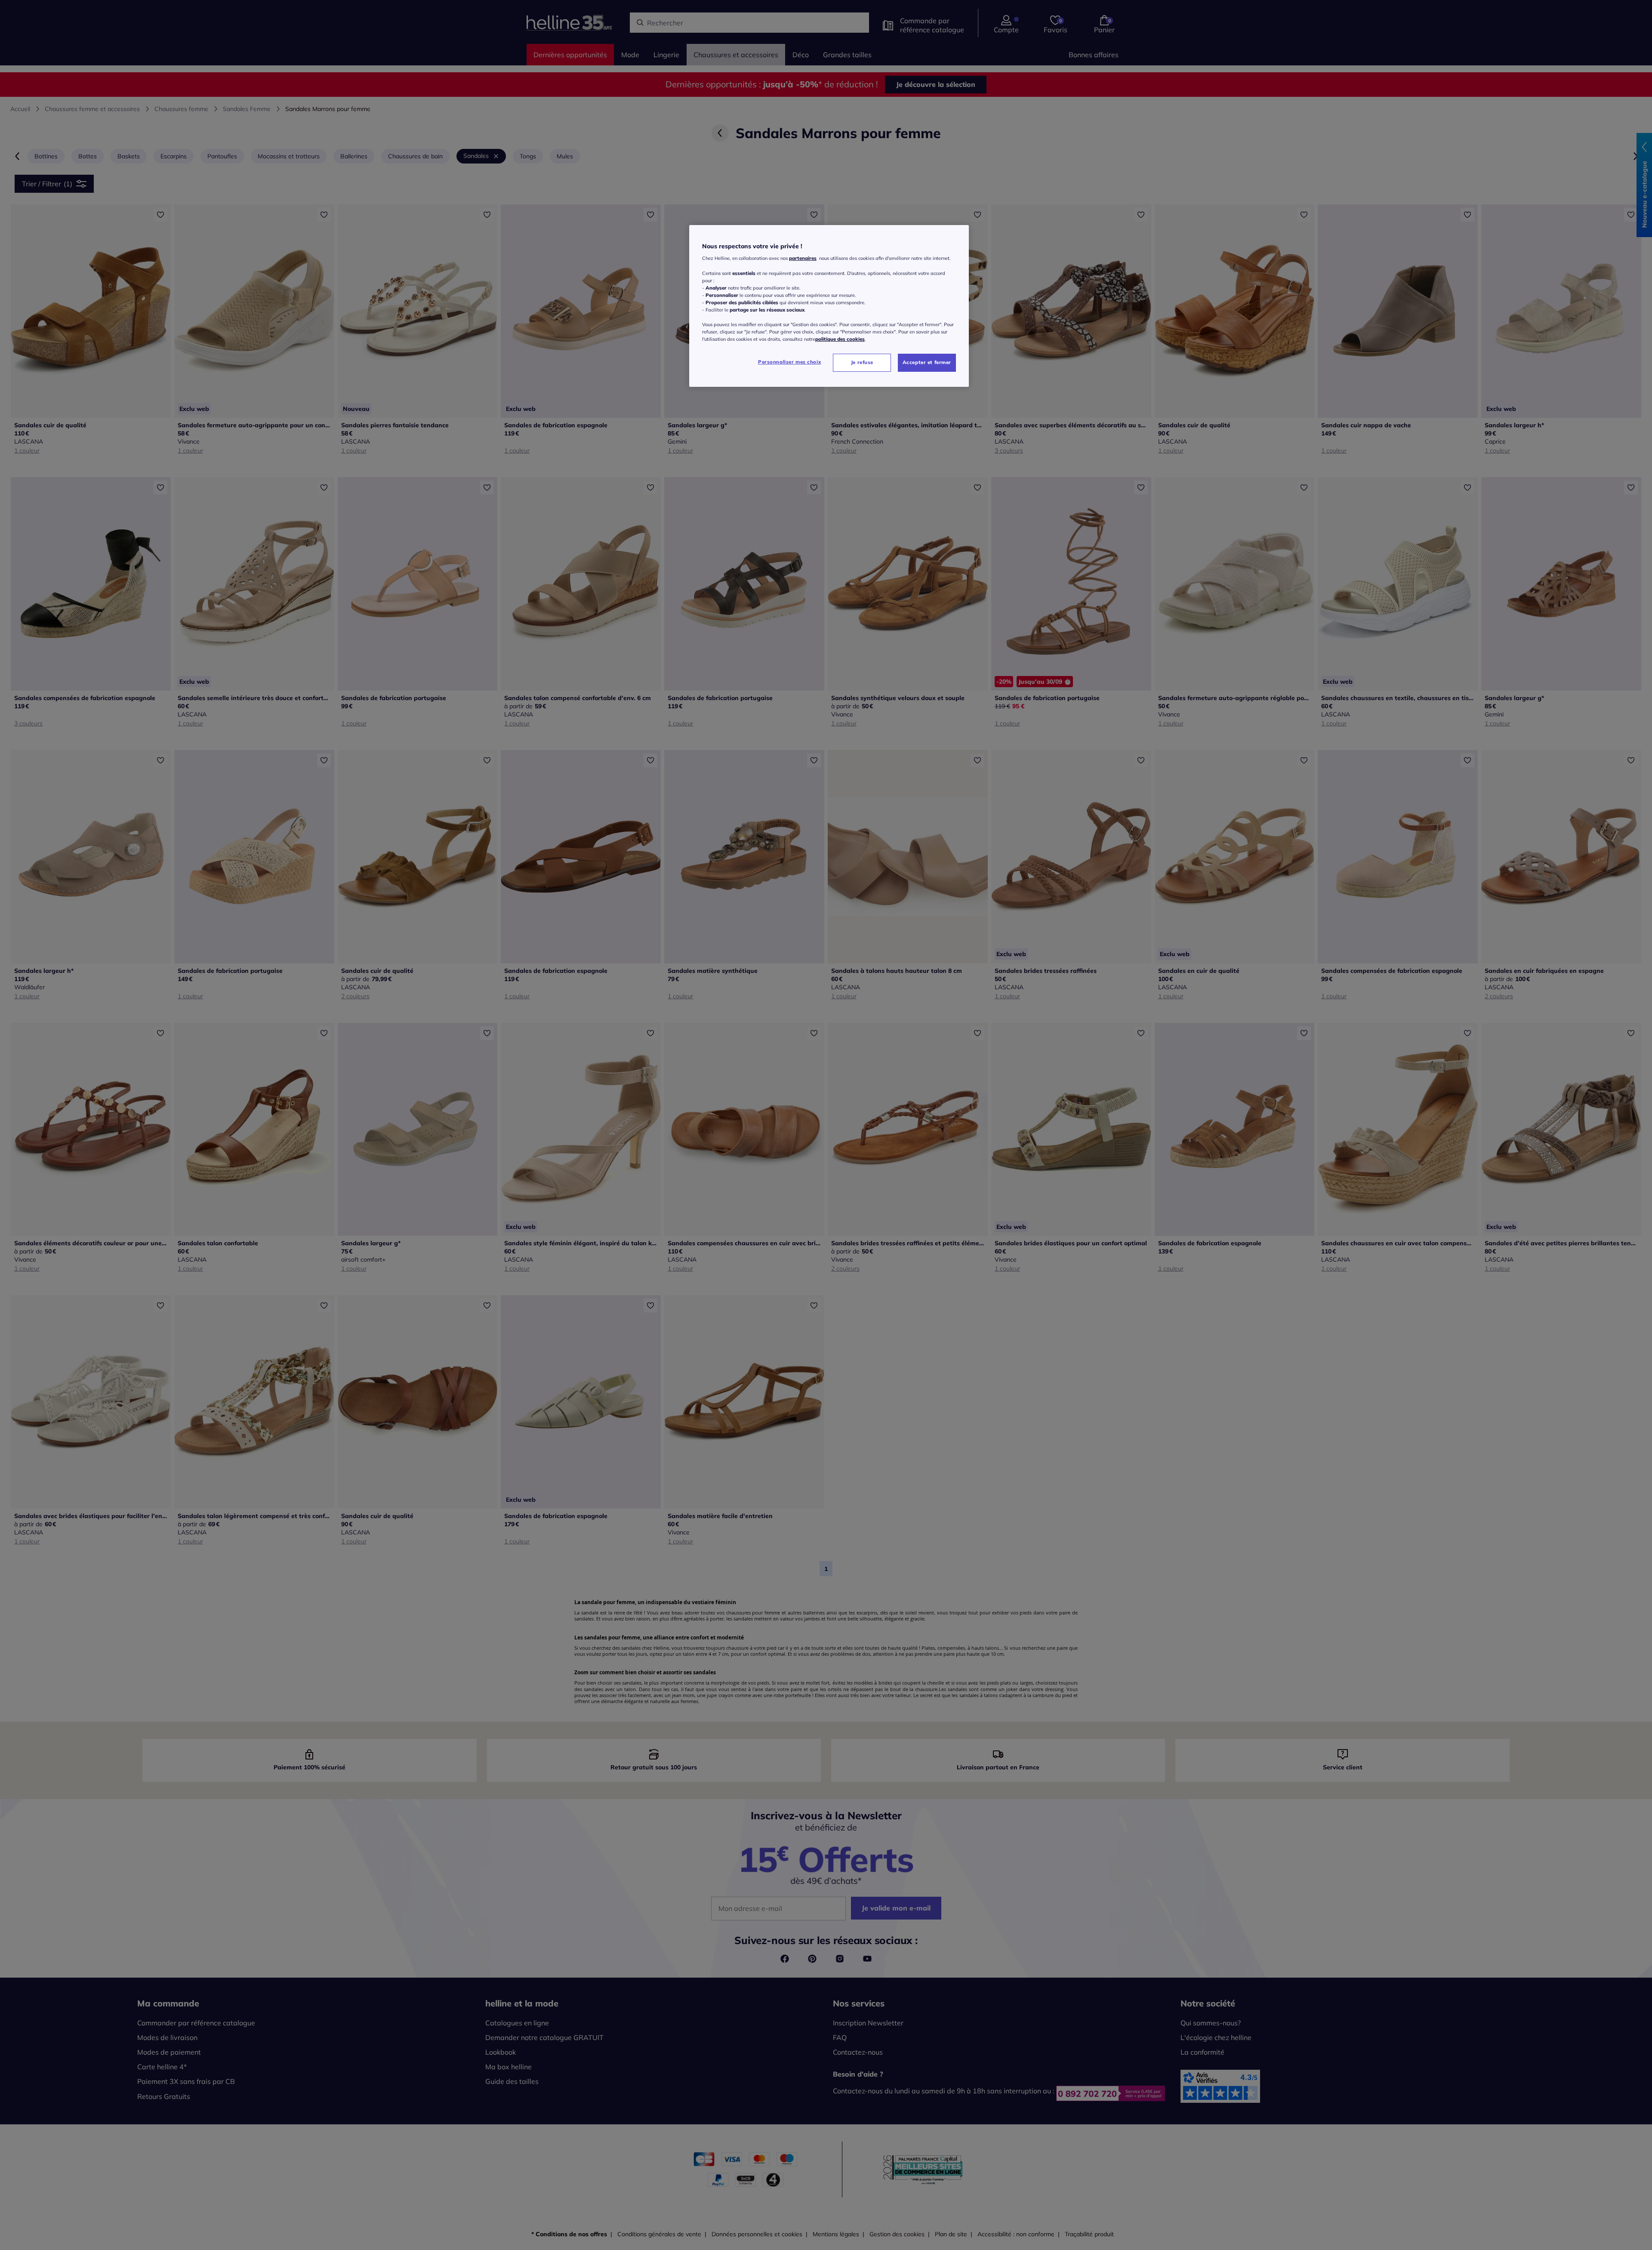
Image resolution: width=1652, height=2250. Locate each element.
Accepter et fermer (927, 362)
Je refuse (862, 362)
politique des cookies (840, 339)
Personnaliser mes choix (789, 362)
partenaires (803, 258)
